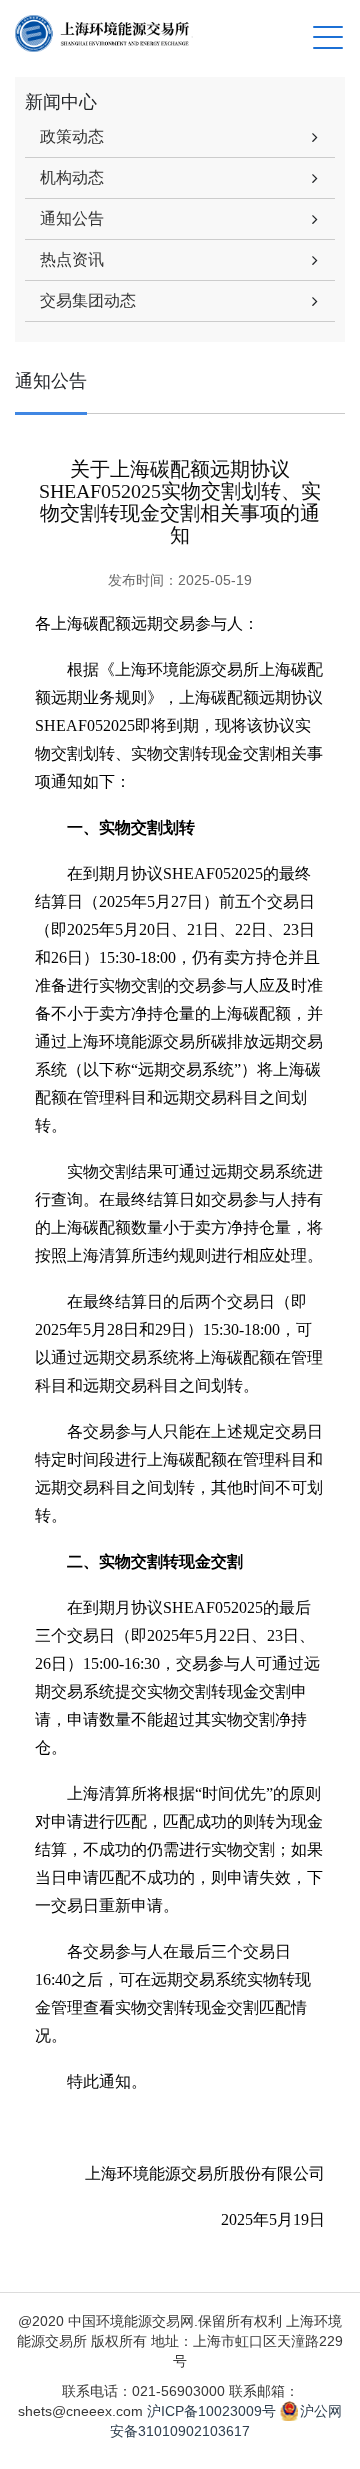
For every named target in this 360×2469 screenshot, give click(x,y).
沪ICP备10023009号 (211, 2411)
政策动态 (72, 136)
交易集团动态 (88, 300)
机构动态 (72, 177)
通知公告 (72, 218)
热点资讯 (72, 259)
